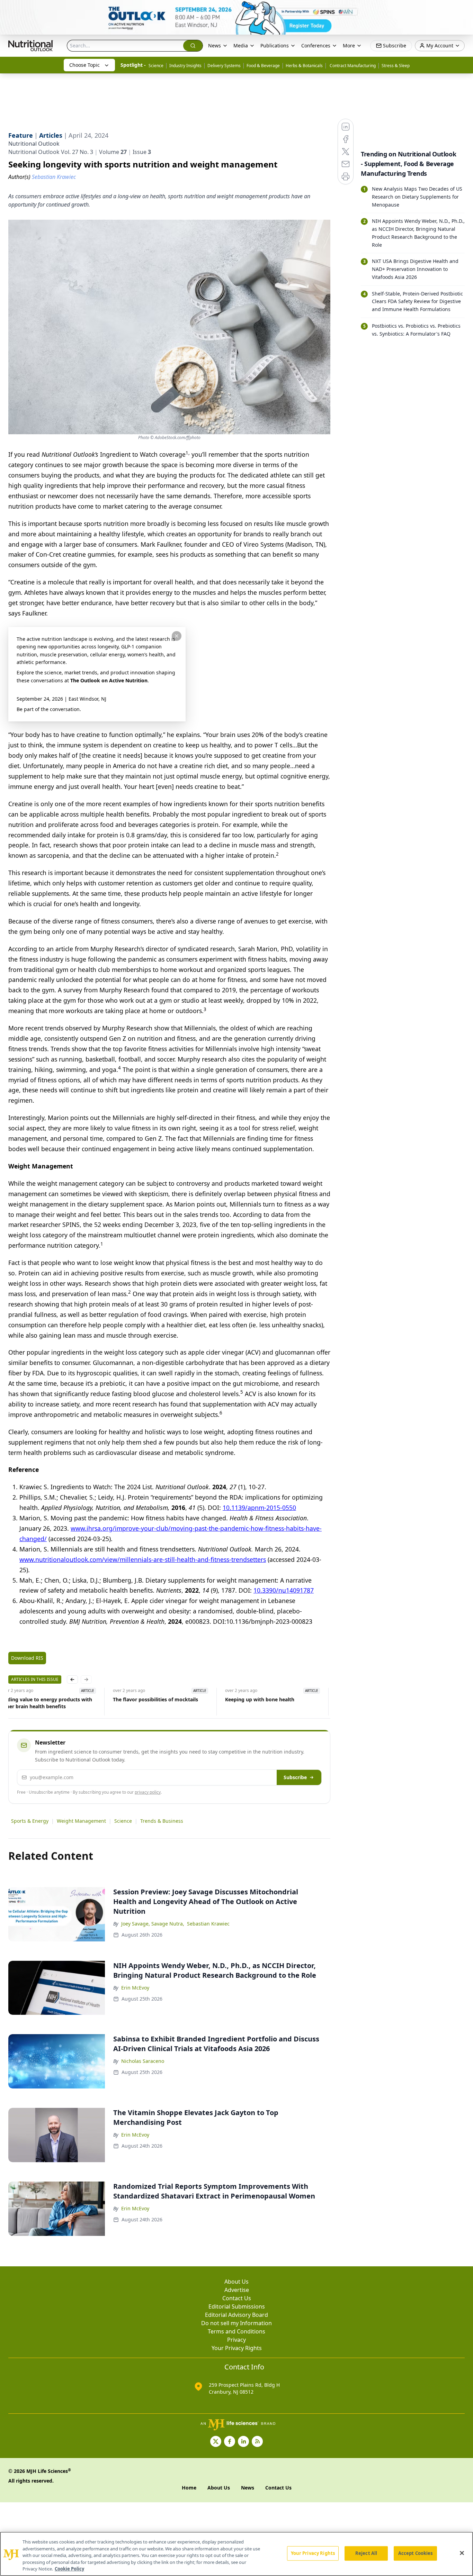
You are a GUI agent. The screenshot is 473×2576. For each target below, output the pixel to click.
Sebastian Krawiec (208, 1924)
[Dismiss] (177, 636)
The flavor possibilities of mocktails (154, 1699)
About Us (237, 2282)
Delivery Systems (224, 66)
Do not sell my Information (237, 2323)
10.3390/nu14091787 (284, 1590)
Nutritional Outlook (34, 144)
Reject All (366, 2553)
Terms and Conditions (237, 2331)
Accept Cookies (416, 2553)
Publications (275, 45)
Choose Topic (84, 65)
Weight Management (81, 1821)
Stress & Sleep (396, 66)
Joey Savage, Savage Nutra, (153, 1924)
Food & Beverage (263, 66)
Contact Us (237, 2298)
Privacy (237, 2340)
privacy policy (148, 1792)
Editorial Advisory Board (237, 2315)
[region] (237, 2554)
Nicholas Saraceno (143, 2061)
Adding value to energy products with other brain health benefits (46, 1703)
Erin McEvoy (135, 1988)
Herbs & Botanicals (304, 66)
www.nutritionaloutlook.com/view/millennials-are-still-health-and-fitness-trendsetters (143, 1559)
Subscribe (295, 1777)
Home (189, 2488)
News (215, 45)
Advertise (237, 2290)
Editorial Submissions (237, 2306)
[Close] (462, 2553)
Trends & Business (162, 1821)
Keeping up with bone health (259, 1699)
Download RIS (27, 1658)
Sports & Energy (30, 1821)
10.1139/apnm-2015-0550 (259, 1508)
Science (156, 66)
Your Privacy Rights (237, 2348)
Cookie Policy (69, 2569)
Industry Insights (185, 66)
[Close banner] (464, 9)
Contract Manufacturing (352, 66)
